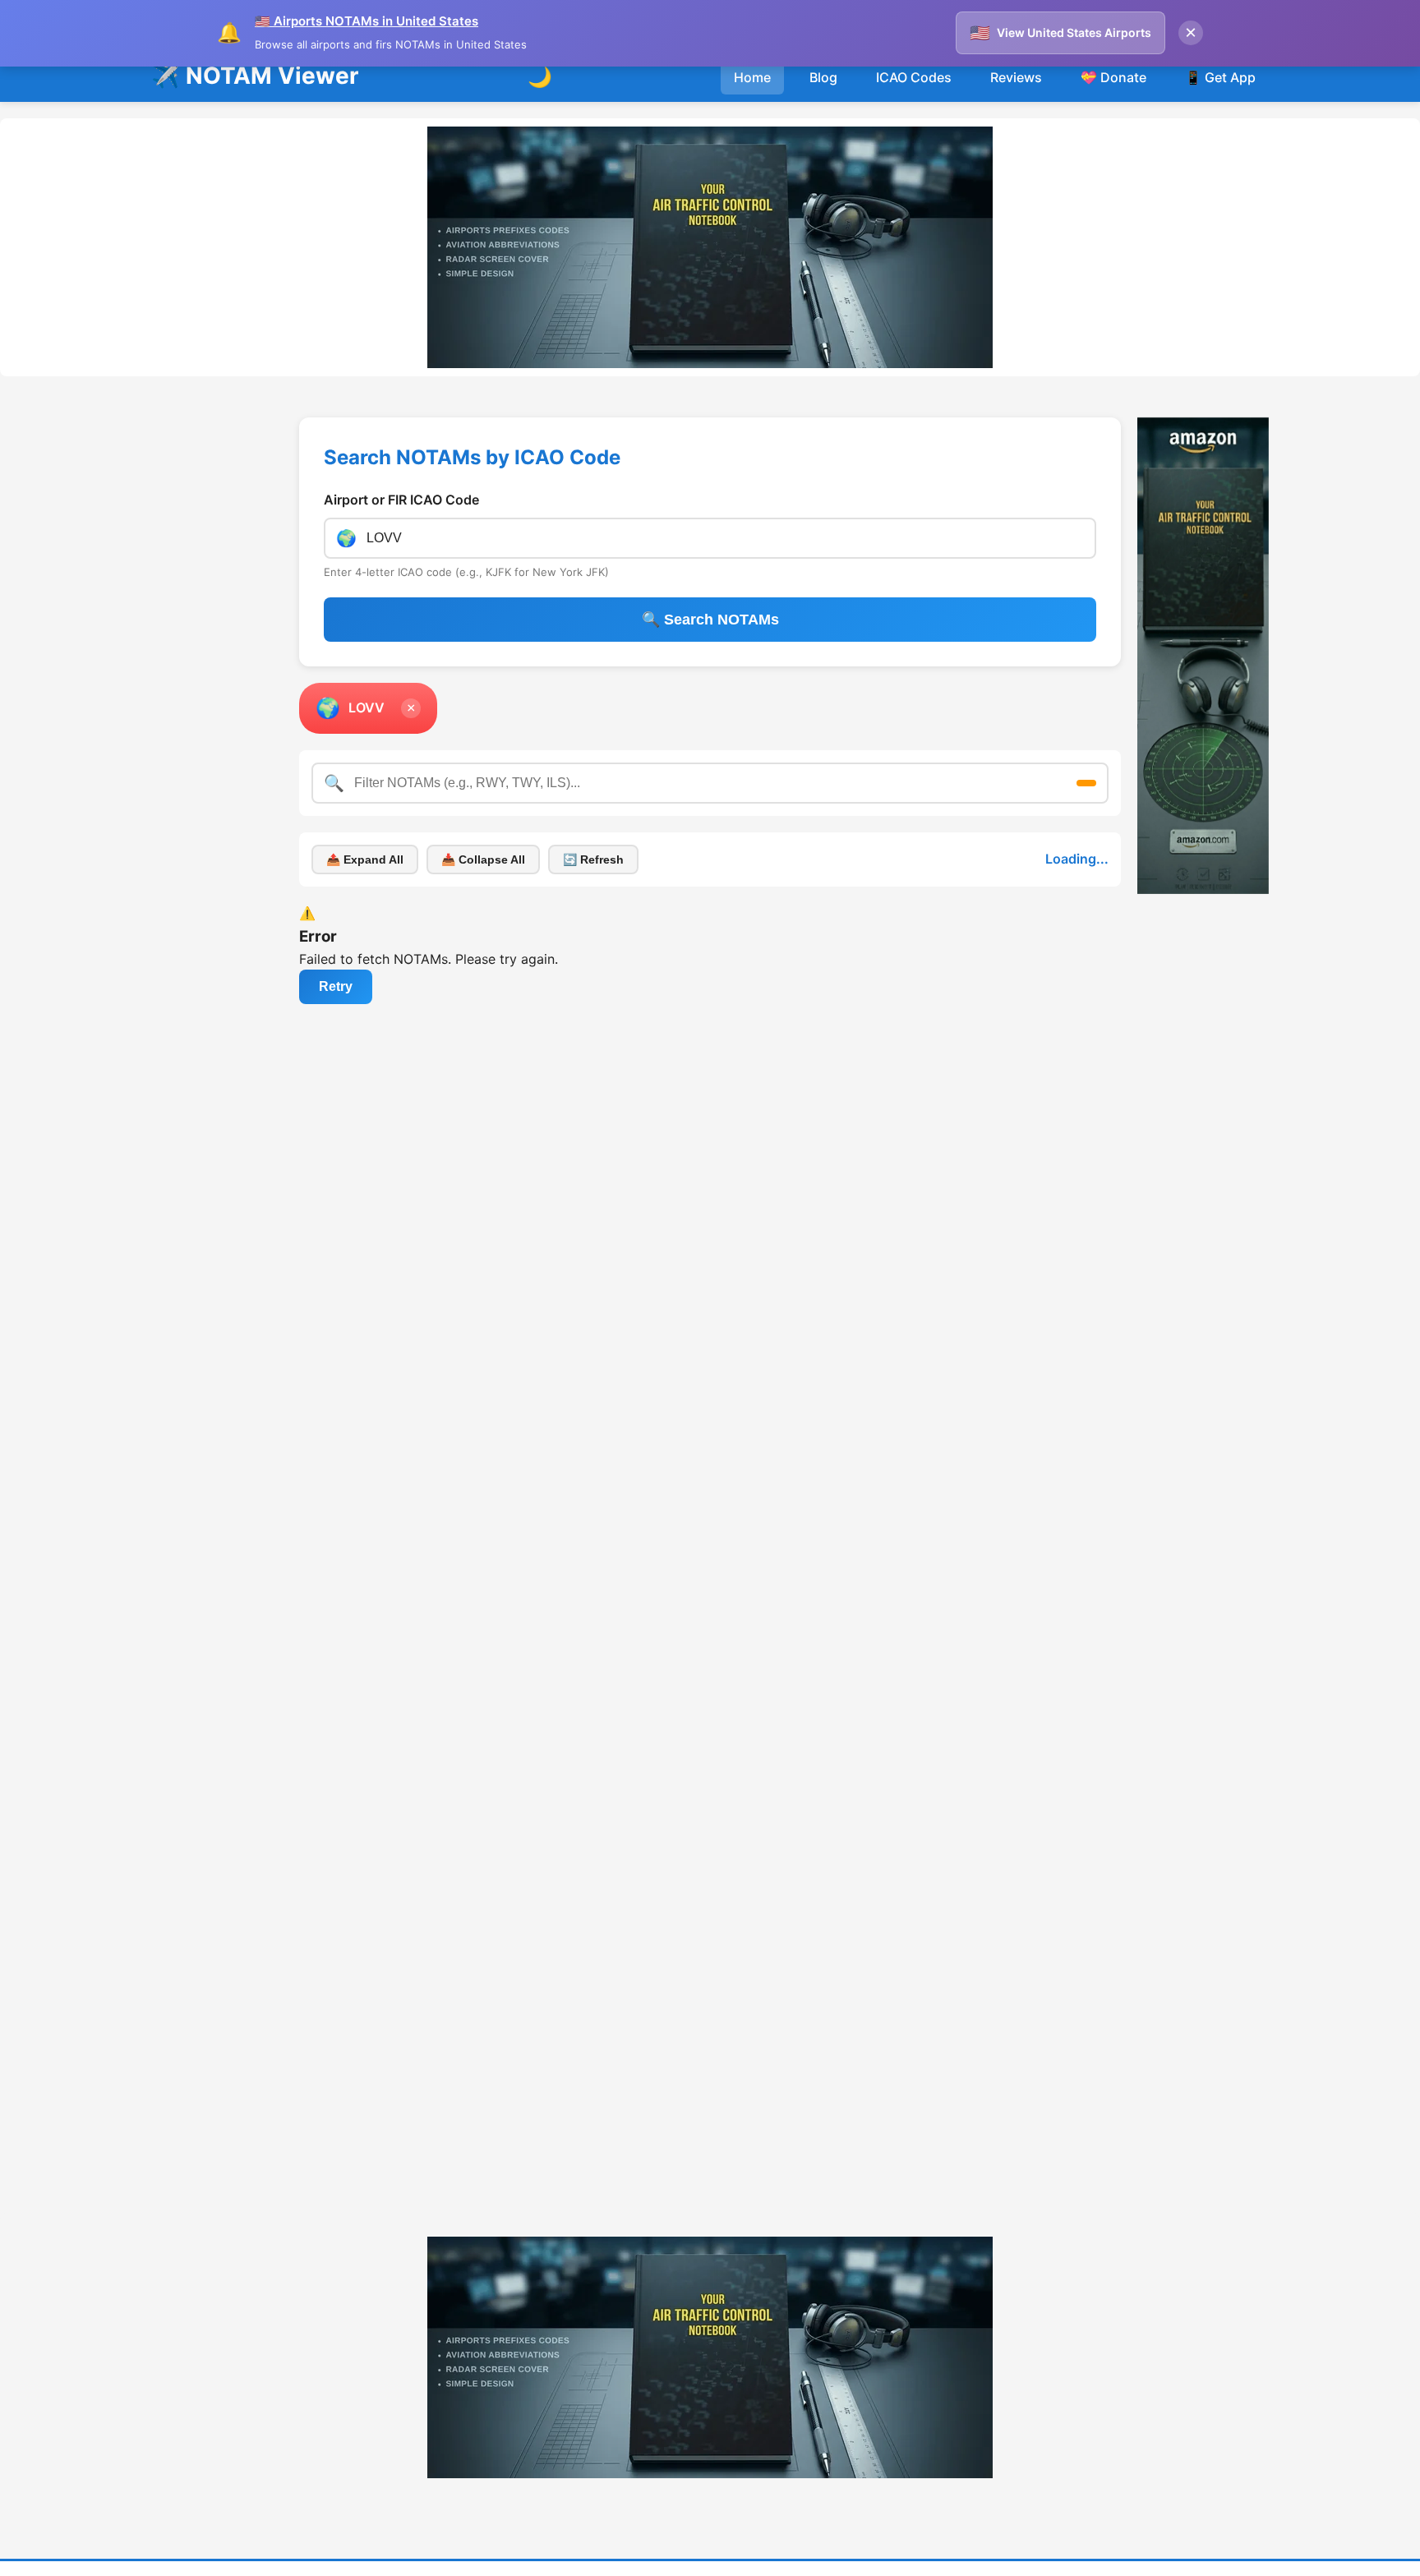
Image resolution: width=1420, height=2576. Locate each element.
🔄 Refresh (593, 817)
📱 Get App (1220, 34)
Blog (823, 34)
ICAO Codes (914, 34)
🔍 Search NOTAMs (710, 576)
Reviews (1016, 34)
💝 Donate (1113, 34)
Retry (336, 944)
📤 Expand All (365, 817)
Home (752, 34)
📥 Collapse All (483, 817)
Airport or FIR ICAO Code (401, 457)
